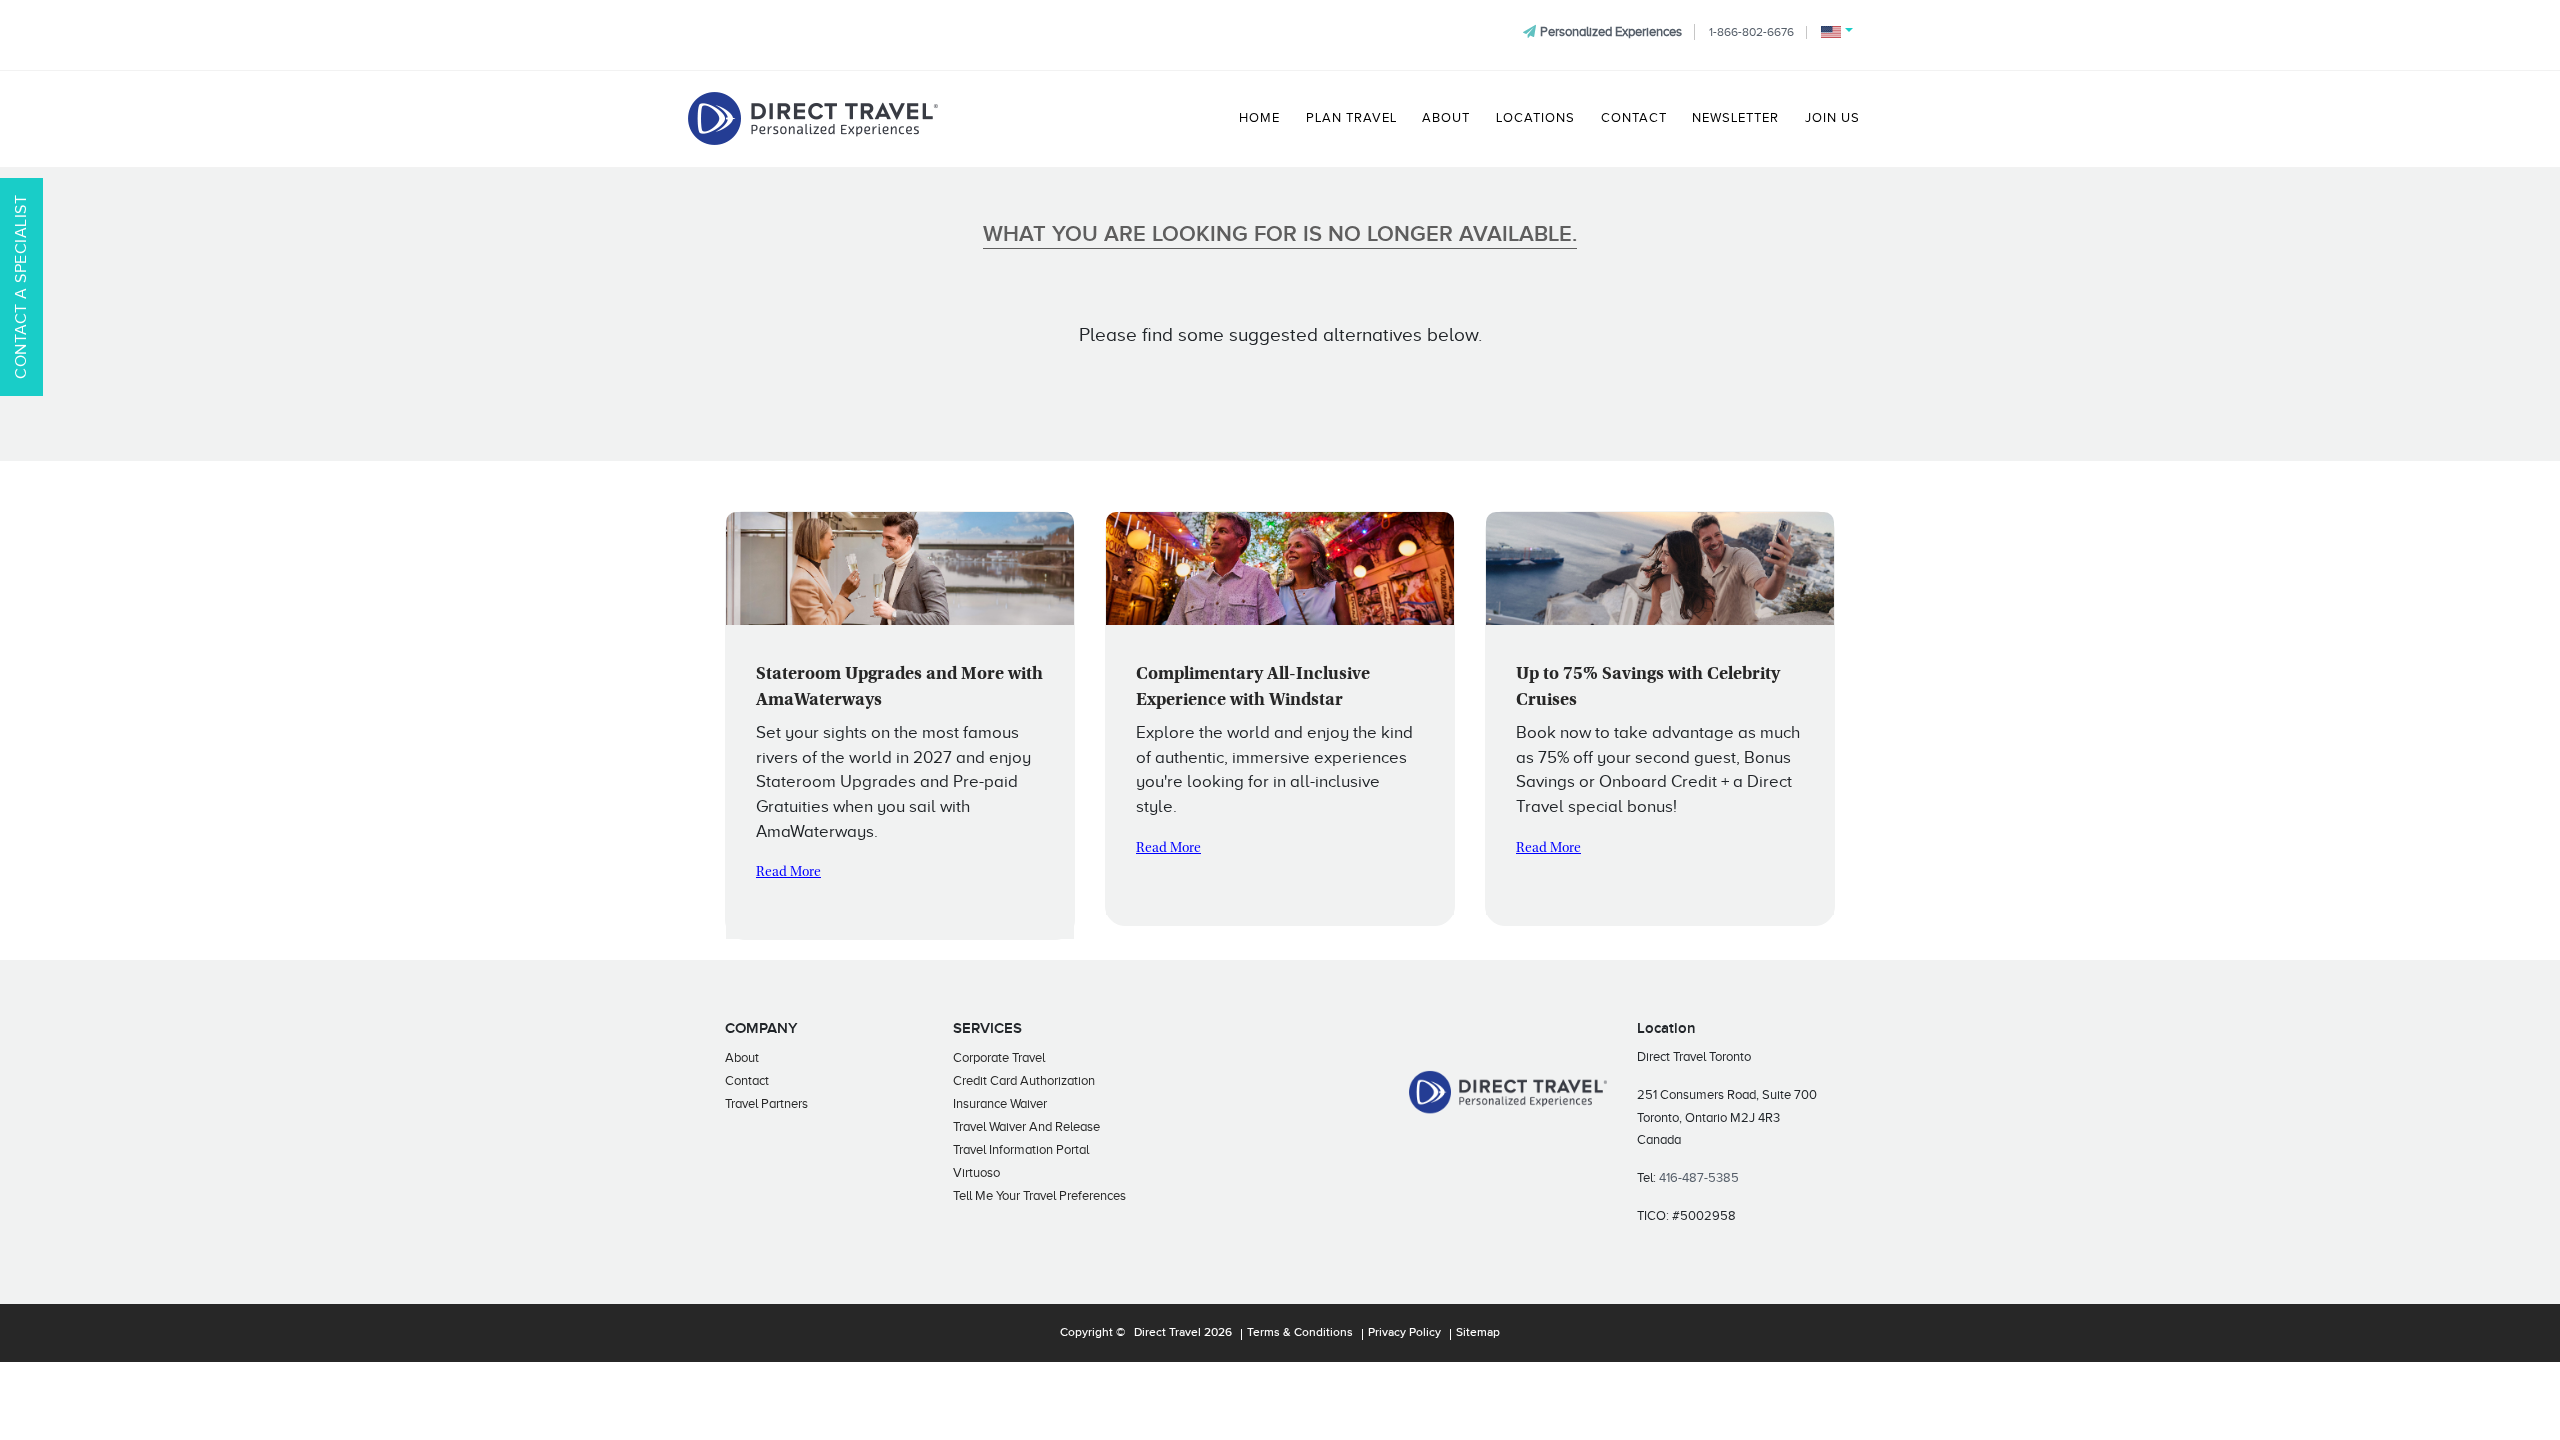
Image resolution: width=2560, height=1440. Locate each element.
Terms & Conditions (1300, 1333)
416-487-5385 (1699, 1177)
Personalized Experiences (1611, 31)
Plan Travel (1351, 118)
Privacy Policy (1404, 1333)
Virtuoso (976, 1172)
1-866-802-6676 (1751, 32)
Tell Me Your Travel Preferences (1039, 1195)
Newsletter (1735, 118)
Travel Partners (766, 1103)
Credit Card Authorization (1024, 1080)
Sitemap (1478, 1333)
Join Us (1832, 118)
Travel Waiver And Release (1026, 1126)
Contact (1634, 118)
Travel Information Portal (1021, 1149)
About (1446, 118)
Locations (1535, 118)
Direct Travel (1167, 1333)
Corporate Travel (999, 1057)
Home (1259, 118)
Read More (788, 873)
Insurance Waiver (1000, 1103)
